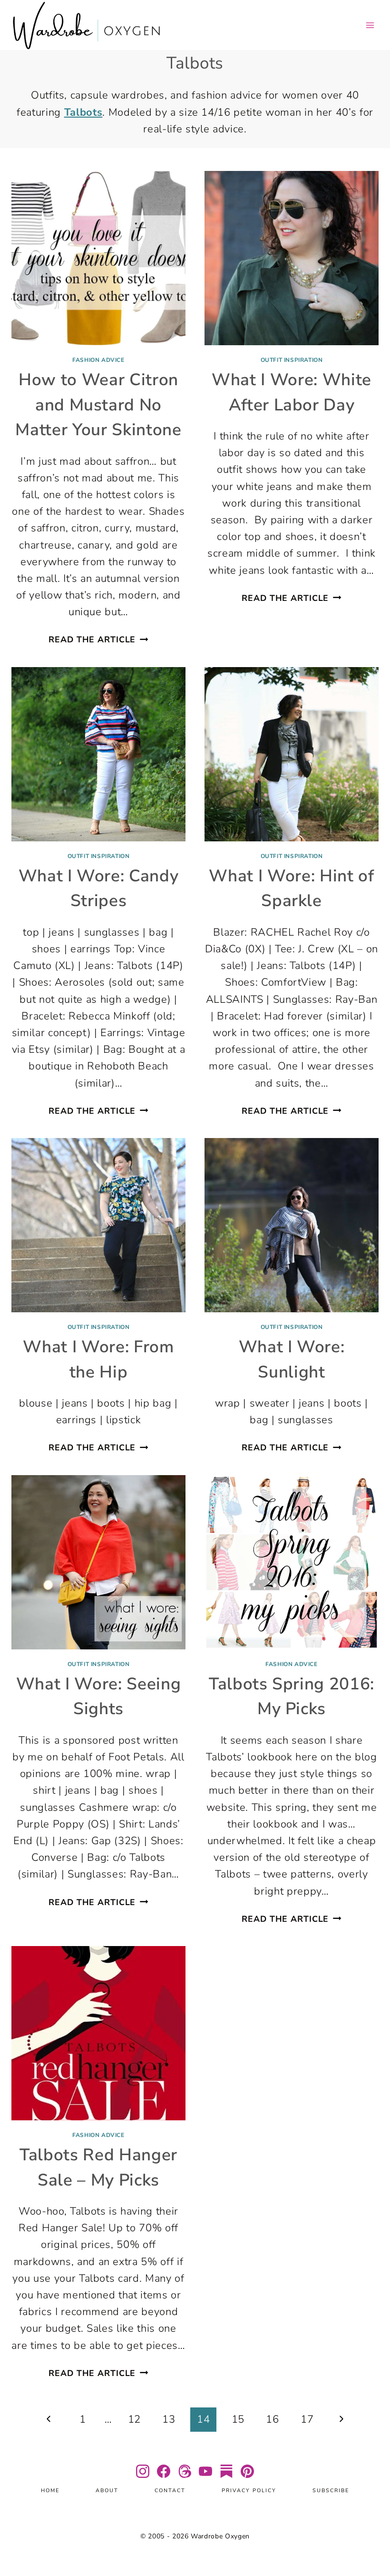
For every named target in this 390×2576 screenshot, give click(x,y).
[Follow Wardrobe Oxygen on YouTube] (205, 2471)
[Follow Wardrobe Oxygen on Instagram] (143, 2471)
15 (238, 2419)
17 (307, 2419)
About (107, 2491)
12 (134, 2419)
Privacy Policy (249, 2491)
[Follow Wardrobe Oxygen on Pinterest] (247, 2471)
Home (50, 2491)
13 (169, 2419)
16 (272, 2419)
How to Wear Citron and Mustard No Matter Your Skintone (98, 405)
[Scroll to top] (371, 2541)
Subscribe (331, 2491)
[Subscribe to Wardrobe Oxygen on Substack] (226, 2471)
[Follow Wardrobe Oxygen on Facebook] (164, 2471)
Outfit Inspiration (292, 360)
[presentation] (98, 258)
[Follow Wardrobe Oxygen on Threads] (185, 2471)
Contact (170, 2491)
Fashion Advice (98, 360)
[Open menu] (370, 25)
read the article (98, 639)
